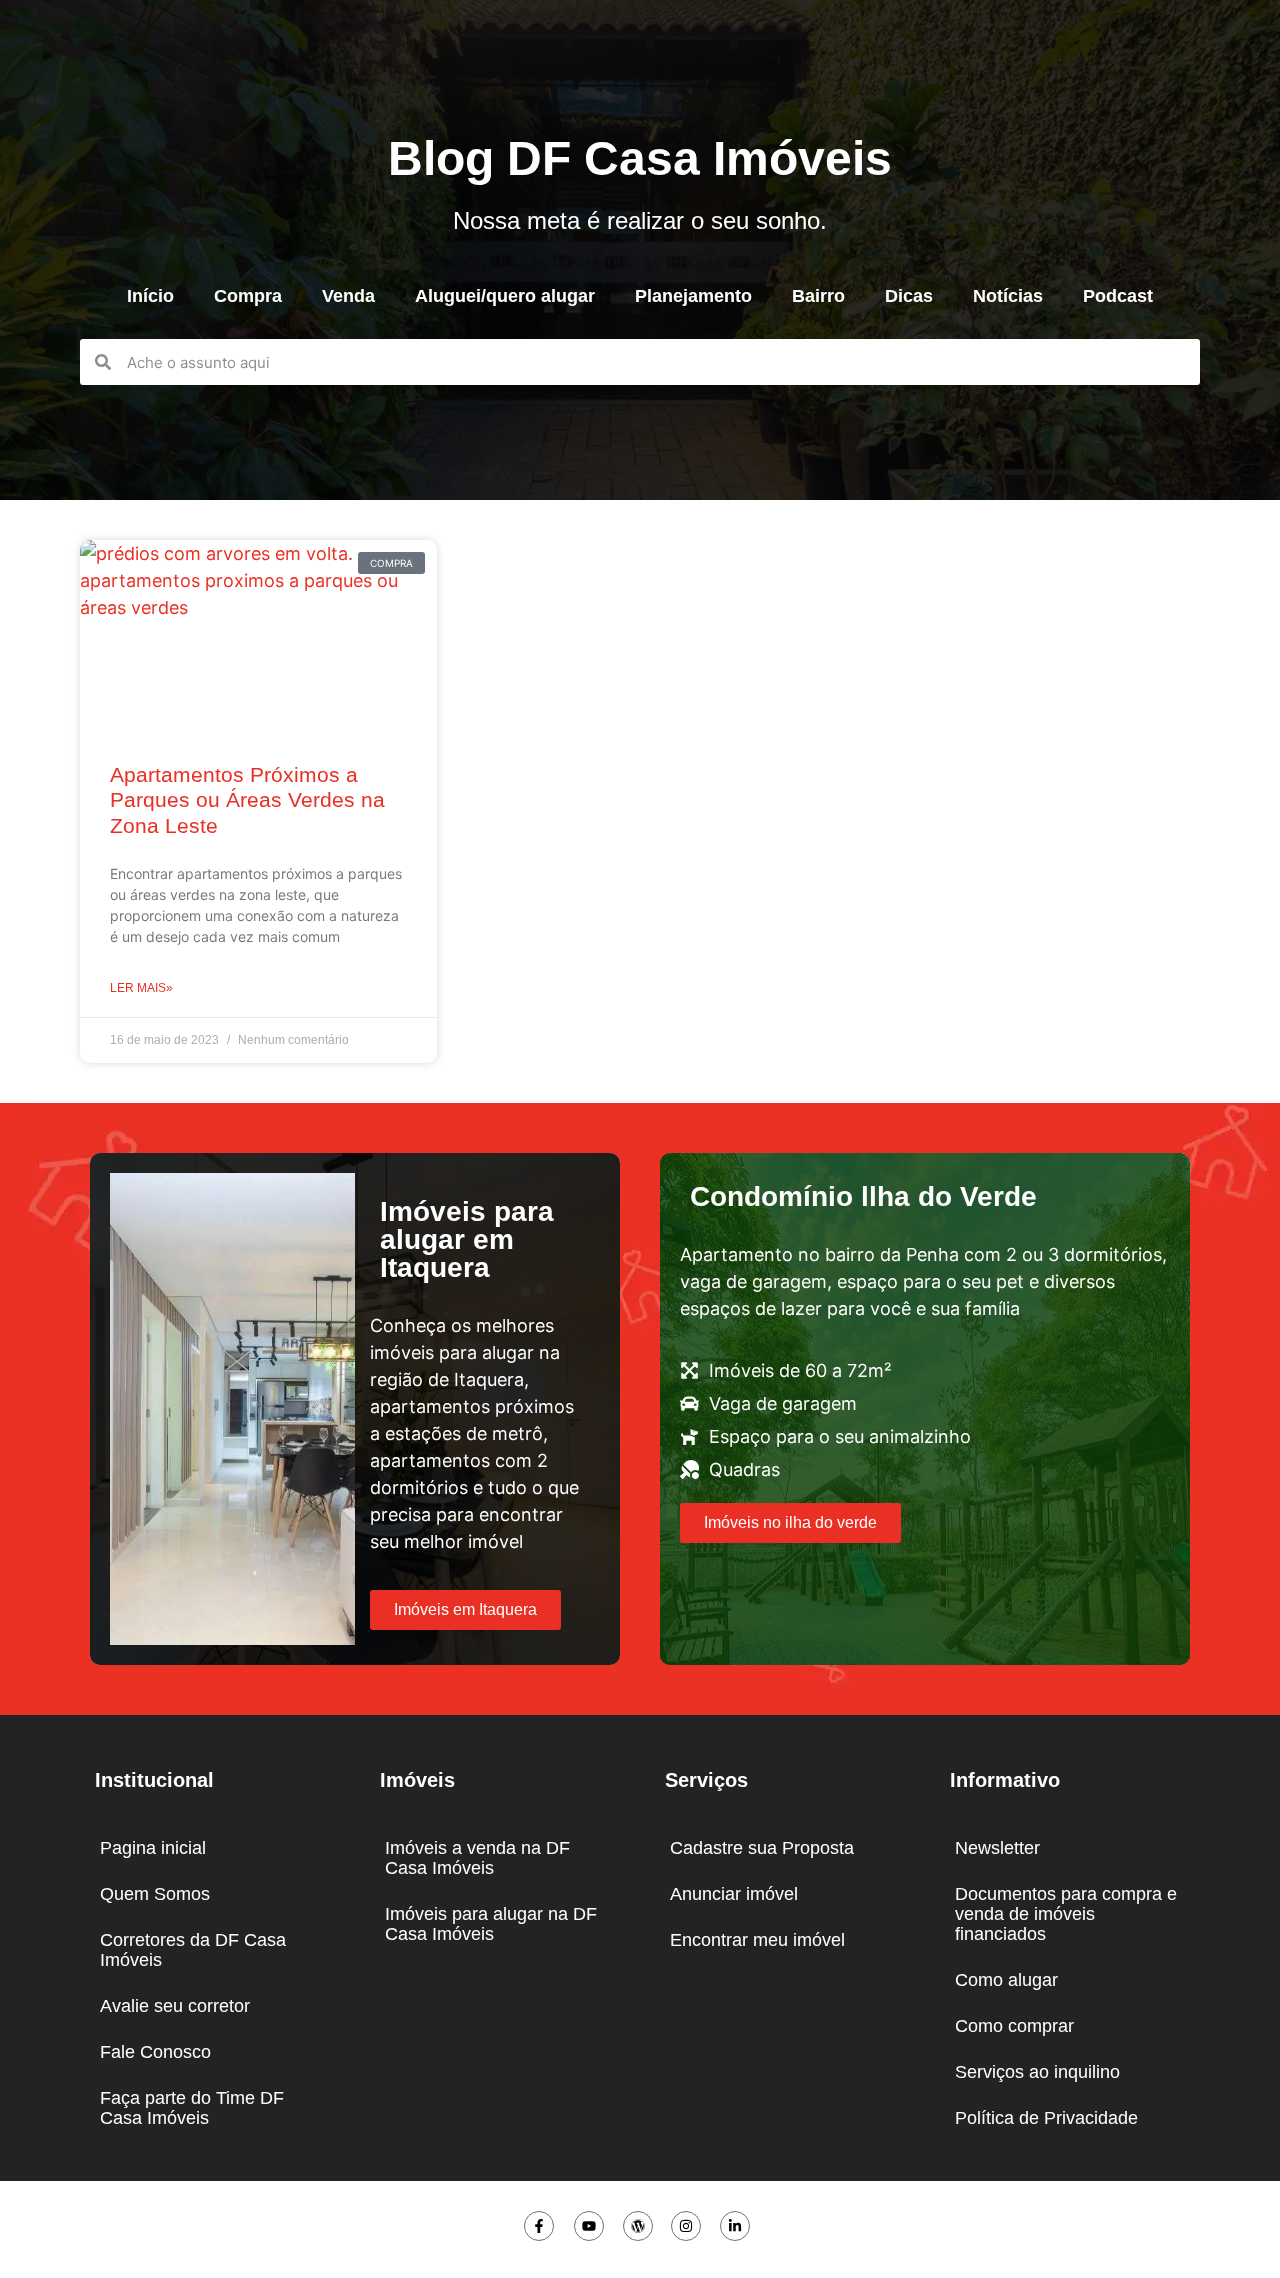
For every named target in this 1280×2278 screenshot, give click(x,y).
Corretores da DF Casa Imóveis (193, 1950)
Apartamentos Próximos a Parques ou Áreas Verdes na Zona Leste (247, 799)
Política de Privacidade (1046, 2118)
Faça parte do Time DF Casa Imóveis (192, 2108)
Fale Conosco (155, 2052)
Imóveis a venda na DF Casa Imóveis (477, 1858)
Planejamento (693, 296)
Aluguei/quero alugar (505, 296)
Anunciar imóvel (734, 1894)
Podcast (1118, 296)
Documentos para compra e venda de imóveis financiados (1066, 1914)
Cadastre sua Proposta (762, 1848)
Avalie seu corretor (175, 2006)
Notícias (1008, 296)
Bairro (818, 296)
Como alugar (1006, 1980)
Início (150, 296)
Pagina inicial (153, 1848)
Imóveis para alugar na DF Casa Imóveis (491, 1924)
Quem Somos (155, 1894)
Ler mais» (141, 988)
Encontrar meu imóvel (757, 1940)
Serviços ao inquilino (1037, 2072)
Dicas (909, 296)
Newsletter (997, 1848)
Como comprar (1014, 2026)
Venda (348, 296)
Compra (248, 296)
